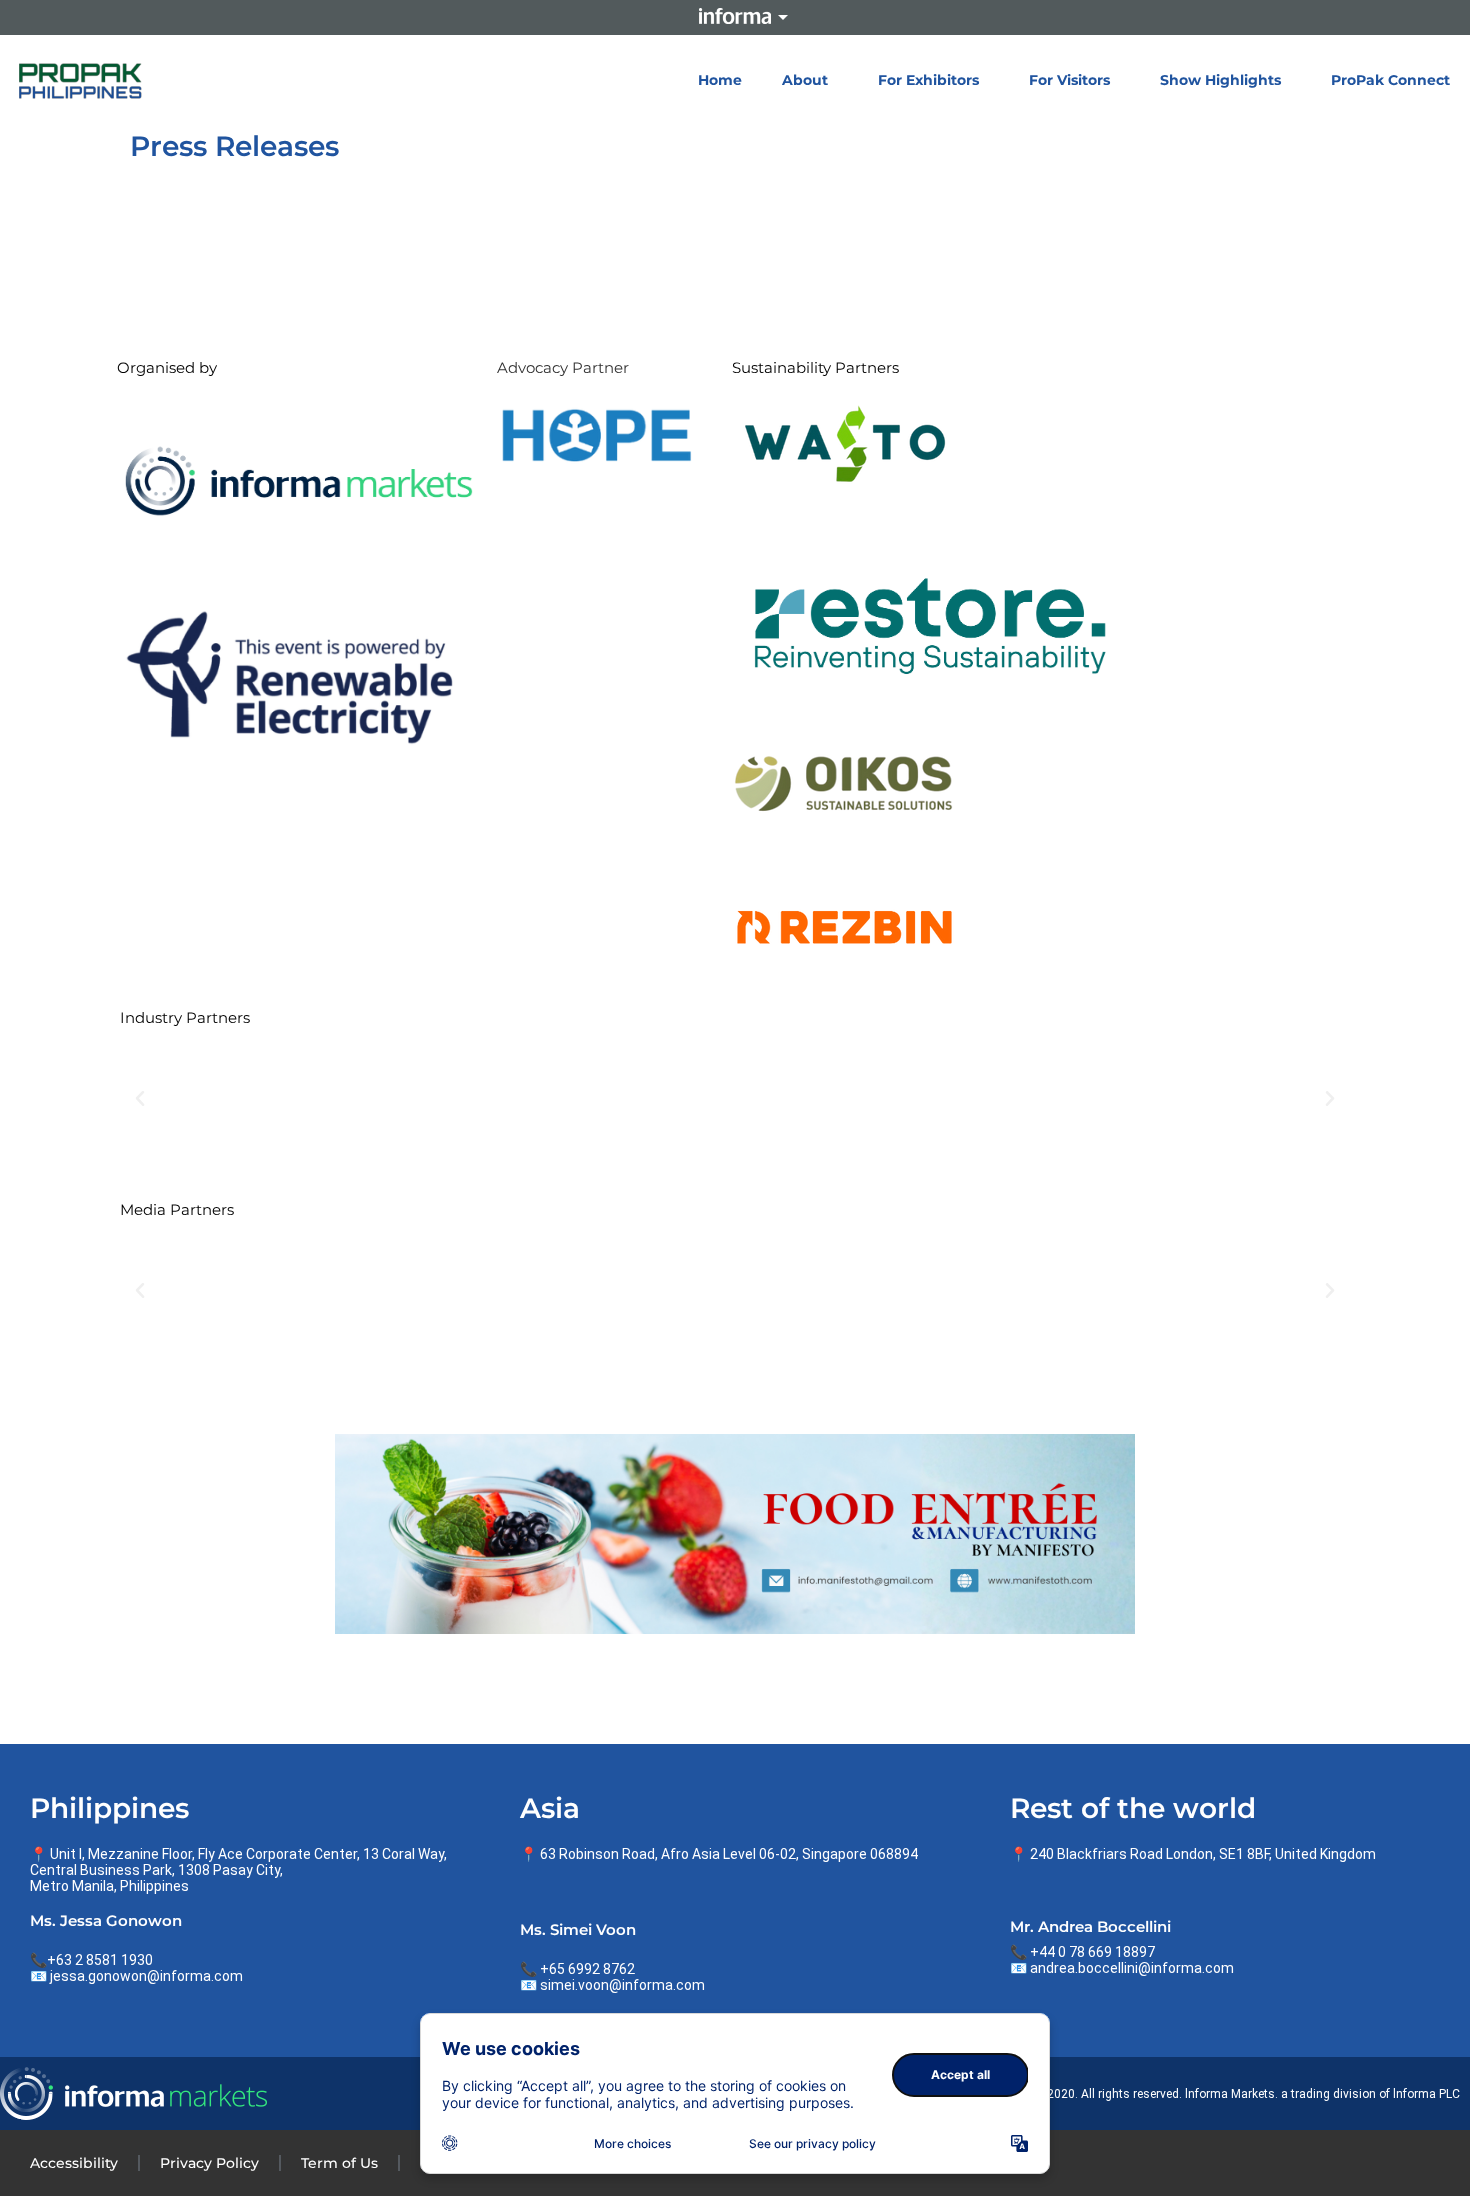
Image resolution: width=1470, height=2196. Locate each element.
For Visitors (1069, 80)
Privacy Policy (209, 2163)
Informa (735, 16)
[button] (140, 1099)
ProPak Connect (1390, 80)
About (805, 80)
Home (720, 80)
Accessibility (74, 2163)
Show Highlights (1220, 80)
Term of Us (339, 2163)
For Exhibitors (928, 80)
